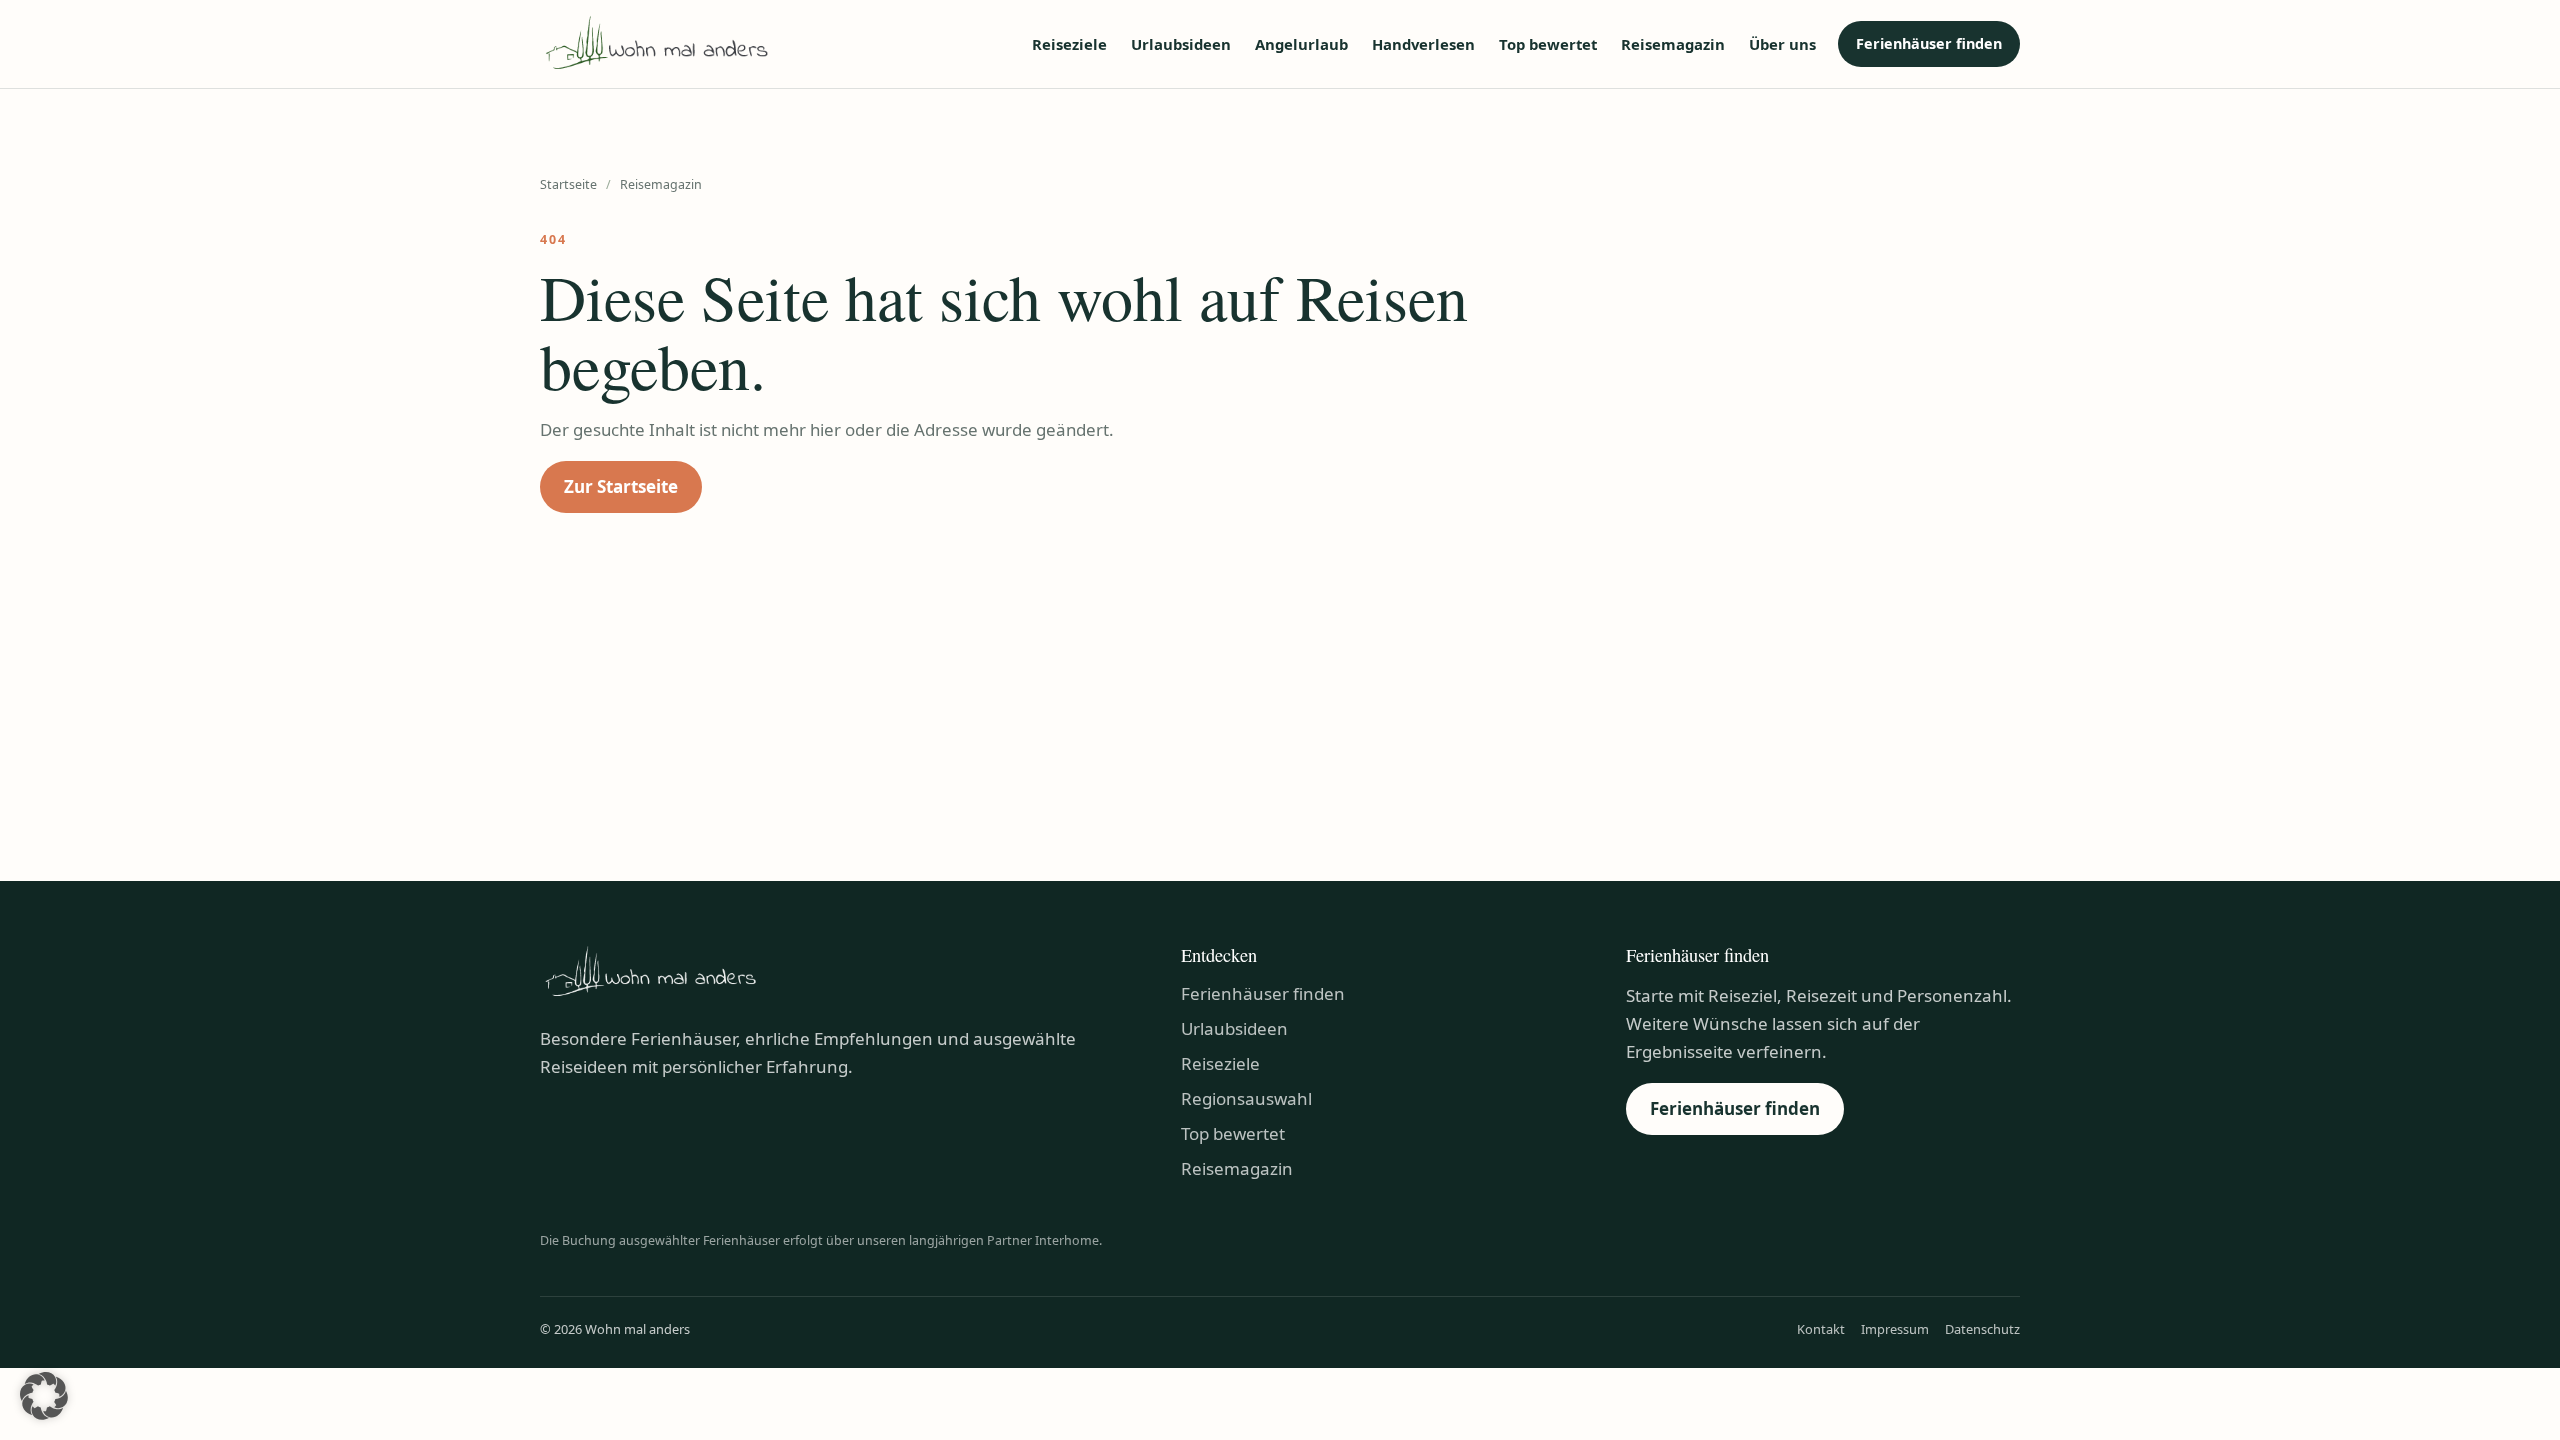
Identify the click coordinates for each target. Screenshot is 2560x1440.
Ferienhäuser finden (1929, 43)
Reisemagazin (1673, 44)
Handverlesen (1423, 44)
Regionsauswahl (1246, 1098)
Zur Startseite (621, 486)
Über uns (1782, 44)
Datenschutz (1982, 1329)
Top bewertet (1548, 44)
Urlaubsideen (1181, 44)
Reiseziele (1069, 44)
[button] (44, 1396)
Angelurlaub (1301, 44)
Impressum (1895, 1329)
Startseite (568, 184)
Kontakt (1821, 1329)
